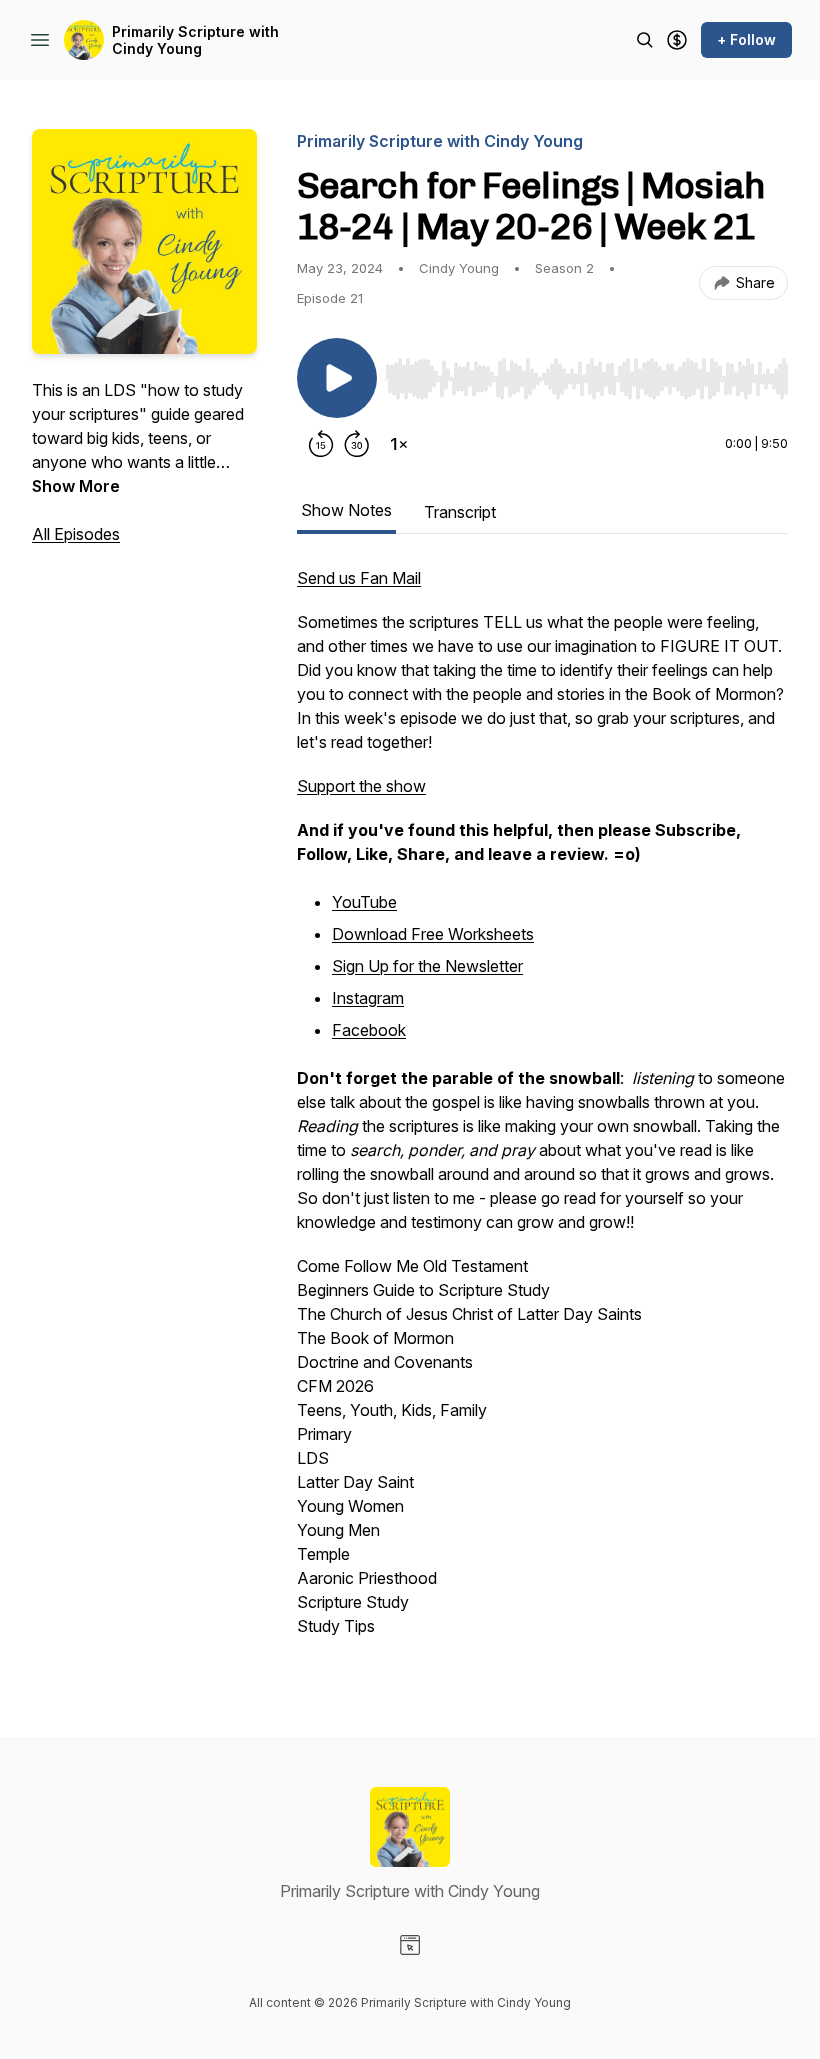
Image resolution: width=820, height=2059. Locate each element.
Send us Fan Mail (359, 578)
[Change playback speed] (399, 444)
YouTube (364, 902)
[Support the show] (677, 40)
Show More (76, 486)
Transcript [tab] (460, 512)
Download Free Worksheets (433, 934)
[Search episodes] (645, 40)
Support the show (361, 786)
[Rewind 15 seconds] (321, 444)
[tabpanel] (542, 1112)
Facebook (369, 1030)
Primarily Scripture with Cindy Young (195, 40)
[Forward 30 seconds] (357, 444)
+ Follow (746, 39)
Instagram (368, 998)
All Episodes (76, 534)
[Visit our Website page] (410, 1945)
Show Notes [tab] (346, 510)
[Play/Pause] (337, 378)
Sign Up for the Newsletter (427, 966)
